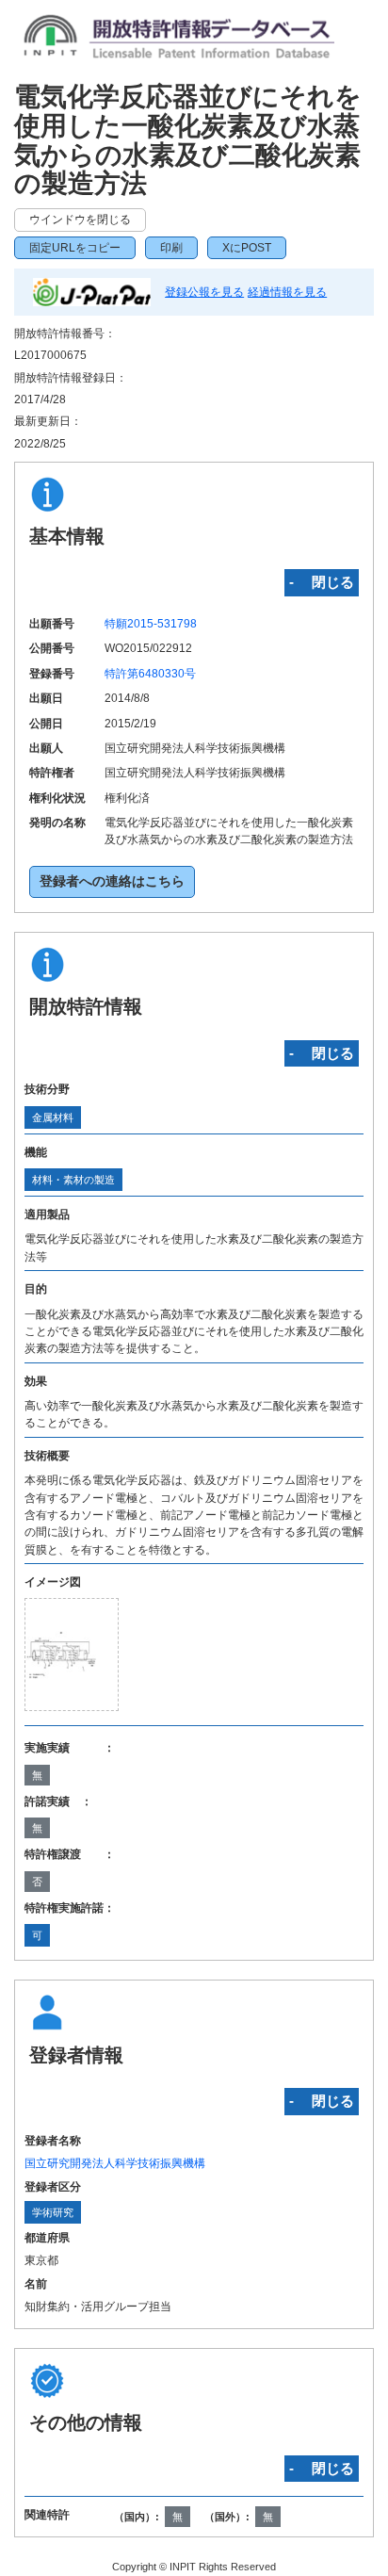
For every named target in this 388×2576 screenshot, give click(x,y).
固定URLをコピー (75, 248)
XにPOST (247, 248)
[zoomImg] (72, 1655)
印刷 (171, 248)
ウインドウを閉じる (80, 220)
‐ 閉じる (322, 582)
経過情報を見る (287, 292)
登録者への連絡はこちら (112, 881)
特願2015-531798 (151, 624)
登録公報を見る (204, 292)
